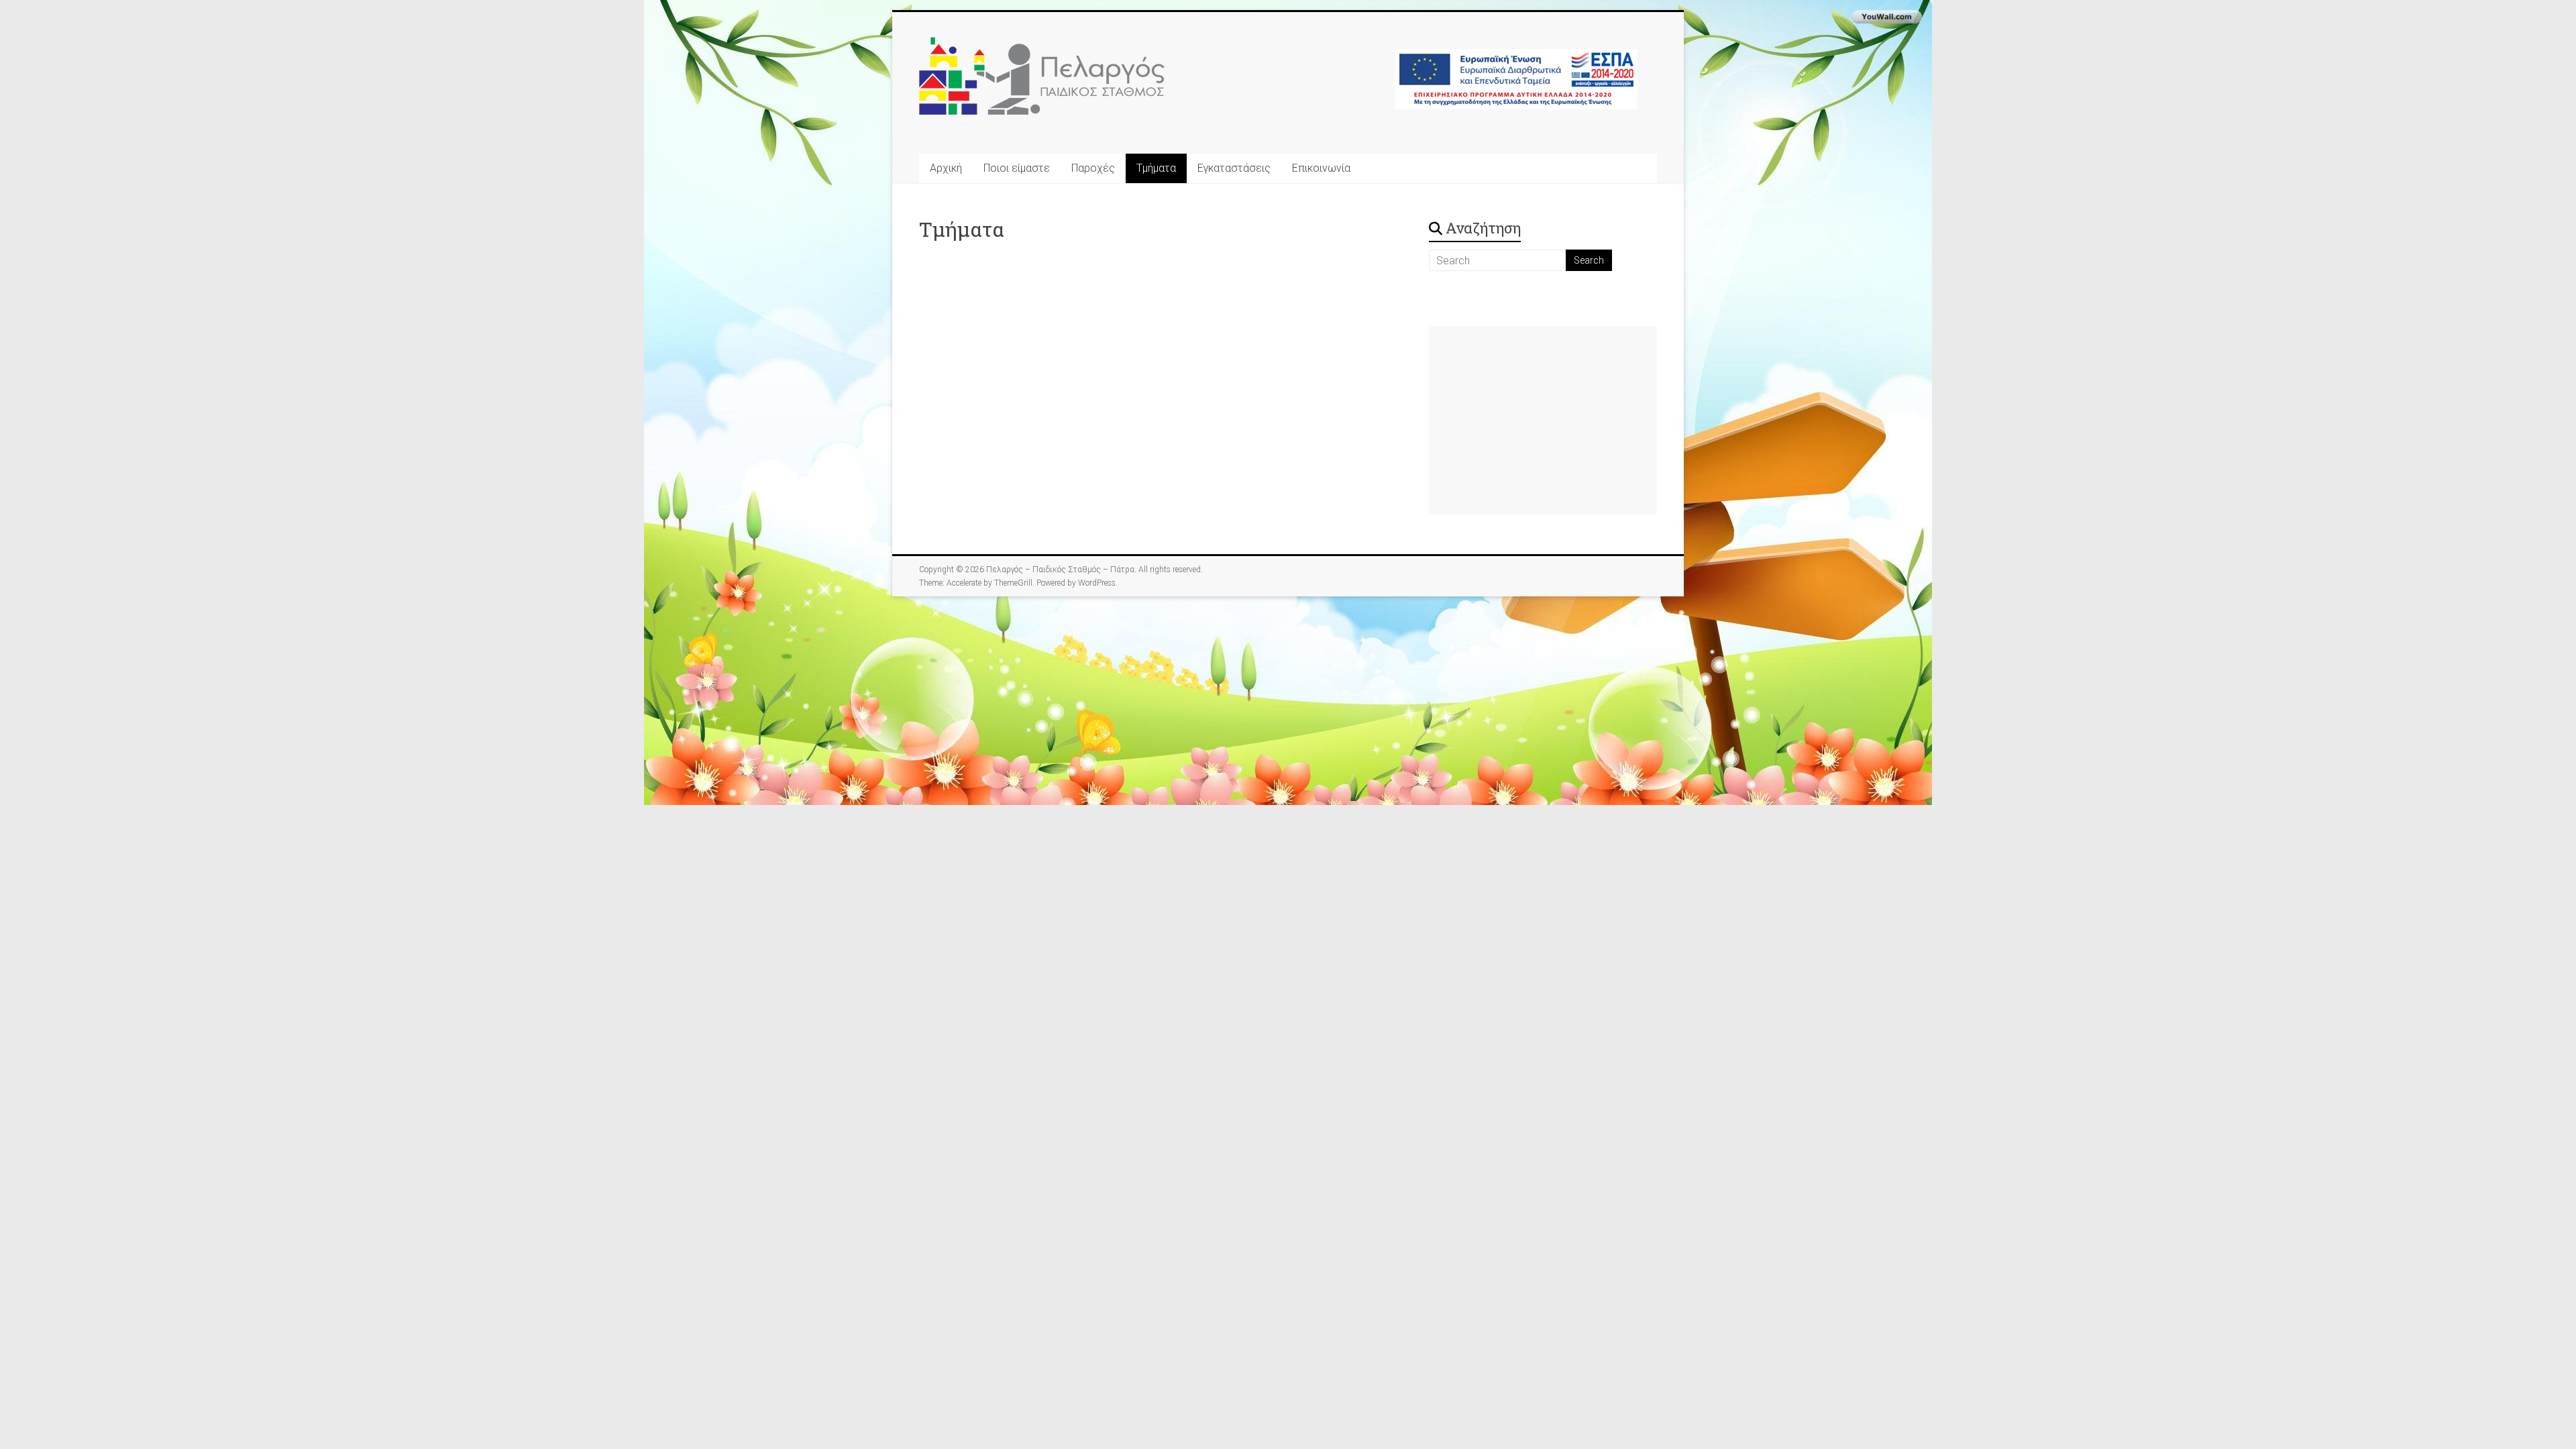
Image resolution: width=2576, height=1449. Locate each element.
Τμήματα (1156, 168)
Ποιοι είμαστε (1017, 168)
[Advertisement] (1543, 421)
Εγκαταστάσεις (1234, 168)
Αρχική (946, 168)
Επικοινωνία (1321, 168)
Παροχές (1093, 168)
